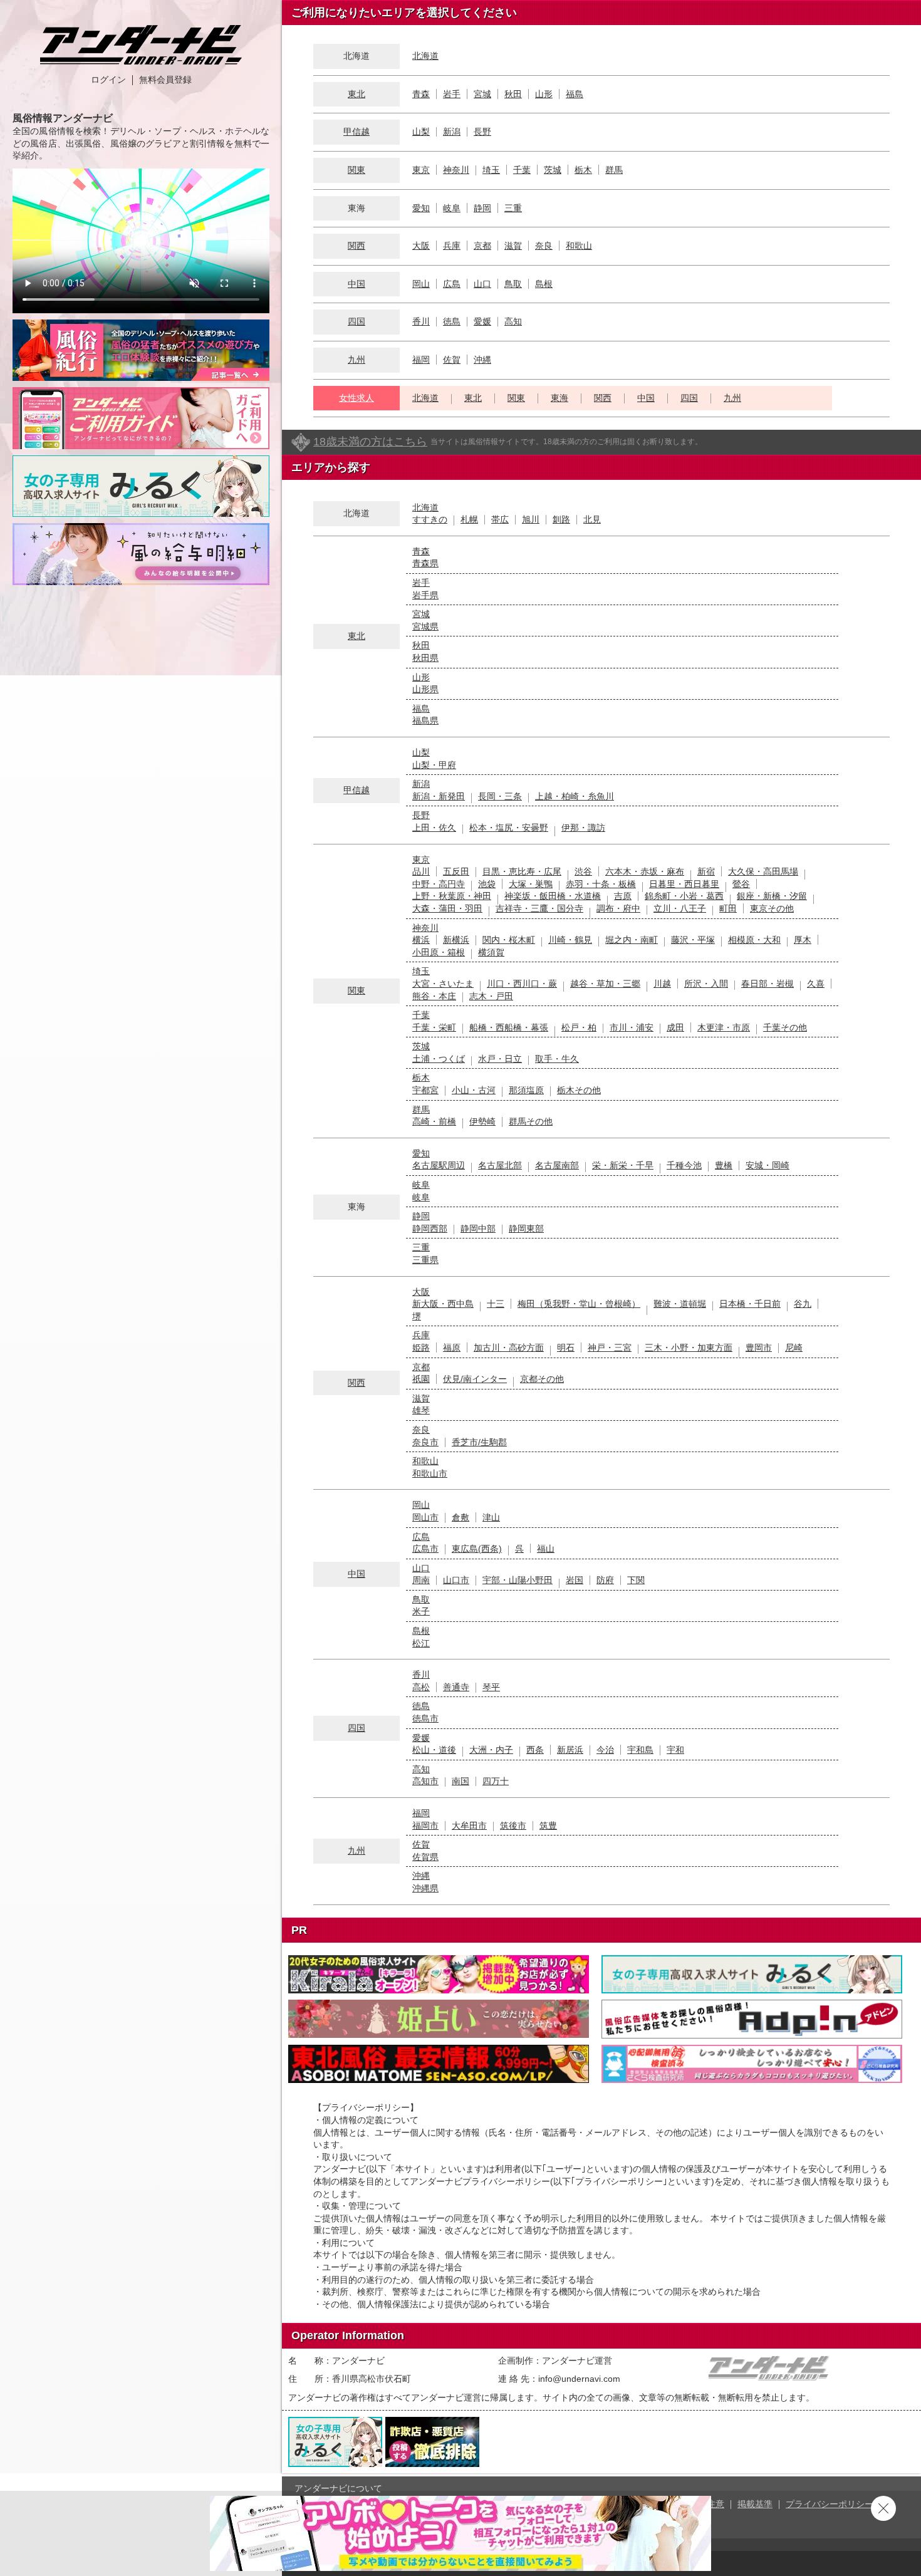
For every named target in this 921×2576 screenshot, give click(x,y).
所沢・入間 (706, 984)
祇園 (421, 1379)
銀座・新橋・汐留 (772, 896)
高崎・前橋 (434, 1121)
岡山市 (425, 1517)
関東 (356, 170)
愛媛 (482, 321)
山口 (482, 284)
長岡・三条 (500, 796)
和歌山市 (430, 1473)
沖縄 (482, 360)
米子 (421, 1611)
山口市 (456, 1580)
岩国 (575, 1580)
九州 (356, 360)
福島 (575, 94)
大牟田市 (469, 1826)
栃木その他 (579, 1090)
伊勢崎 (482, 1121)
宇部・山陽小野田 (518, 1580)
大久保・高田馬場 (763, 871)
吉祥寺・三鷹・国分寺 (539, 908)
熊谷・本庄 (434, 996)
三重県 (425, 1260)
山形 (544, 94)
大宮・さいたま (443, 984)
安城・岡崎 (767, 1165)
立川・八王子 (680, 908)
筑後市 (513, 1826)
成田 (675, 1027)
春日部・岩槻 (767, 984)
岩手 (452, 94)
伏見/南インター (475, 1379)
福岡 (421, 360)
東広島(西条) (477, 1549)
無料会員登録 (165, 80)
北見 (592, 519)
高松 (421, 1687)
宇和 (675, 1750)
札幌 (469, 519)
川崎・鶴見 (570, 940)
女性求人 (356, 398)
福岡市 (425, 1826)
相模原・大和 (754, 940)
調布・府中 (618, 908)
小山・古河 (474, 1090)
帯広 (500, 519)
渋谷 (583, 871)
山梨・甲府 (434, 765)
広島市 (425, 1549)
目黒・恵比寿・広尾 (522, 871)
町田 (728, 908)
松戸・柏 (579, 1027)
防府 (605, 1580)
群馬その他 (531, 1121)
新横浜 (456, 940)
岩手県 (425, 595)
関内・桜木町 (509, 940)
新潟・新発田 (439, 796)
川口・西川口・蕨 (522, 984)
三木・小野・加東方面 (689, 1348)
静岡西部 (430, 1228)
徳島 (452, 321)
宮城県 (425, 626)
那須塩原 (526, 1090)
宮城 (482, 94)
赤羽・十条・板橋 (601, 884)
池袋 (487, 884)
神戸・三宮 (610, 1348)
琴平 (491, 1687)
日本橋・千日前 (750, 1304)
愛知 (421, 208)
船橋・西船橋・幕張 (509, 1027)
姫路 (421, 1348)
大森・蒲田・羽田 (447, 908)
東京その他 (772, 908)
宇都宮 (425, 1090)
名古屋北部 (500, 1165)
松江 (421, 1643)
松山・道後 (434, 1750)
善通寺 (456, 1687)
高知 (513, 321)
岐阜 (452, 208)
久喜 (816, 984)
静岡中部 (478, 1228)
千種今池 (684, 1165)
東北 (356, 94)
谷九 (803, 1304)
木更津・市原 (724, 1027)
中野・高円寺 (439, 884)
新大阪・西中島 (443, 1304)
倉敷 (460, 1517)
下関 (636, 1580)
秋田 (513, 94)
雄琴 (421, 1410)
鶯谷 (741, 884)
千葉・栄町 (434, 1027)
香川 (421, 321)
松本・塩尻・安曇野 (509, 828)
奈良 (544, 246)
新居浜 (570, 1750)
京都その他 (542, 1379)
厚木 (803, 940)
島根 (544, 284)
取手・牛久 (557, 1059)
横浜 (421, 940)
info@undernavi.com (579, 2379)
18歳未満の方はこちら (370, 442)
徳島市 (425, 1718)
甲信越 (356, 132)
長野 (482, 132)
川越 (662, 984)
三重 (513, 208)
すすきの (430, 519)
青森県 (425, 563)
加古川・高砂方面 (509, 1348)
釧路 (561, 519)
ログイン (108, 80)
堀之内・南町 (632, 940)
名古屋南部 (557, 1165)
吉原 (623, 896)
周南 (421, 1580)
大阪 (421, 246)
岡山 (421, 284)
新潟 (452, 132)
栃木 (583, 170)
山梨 (421, 132)
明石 (566, 1348)
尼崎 (794, 1348)
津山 (491, 1517)
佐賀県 (425, 1857)
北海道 (425, 56)
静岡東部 (526, 1228)
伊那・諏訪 (583, 828)
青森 (421, 94)
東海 (559, 398)
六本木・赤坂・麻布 (645, 871)
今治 (605, 1750)
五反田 (456, 871)
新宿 (706, 871)
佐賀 (452, 360)
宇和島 (640, 1750)
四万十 (496, 1781)
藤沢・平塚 (693, 940)
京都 (482, 246)
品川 (421, 871)
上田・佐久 (434, 828)
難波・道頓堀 (680, 1304)
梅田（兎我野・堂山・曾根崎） (579, 1304)
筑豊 (548, 1826)
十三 (496, 1304)
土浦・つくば (439, 1059)
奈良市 (425, 1442)
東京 (421, 170)
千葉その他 (785, 1027)
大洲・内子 (491, 1750)
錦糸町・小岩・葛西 (684, 896)
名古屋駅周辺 (439, 1165)
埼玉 (491, 170)
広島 (452, 284)
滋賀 (513, 246)
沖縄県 (425, 1888)
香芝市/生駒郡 (479, 1442)
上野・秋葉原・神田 (452, 896)
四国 (356, 321)
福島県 (425, 720)
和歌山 (579, 246)
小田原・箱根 (439, 952)
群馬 (614, 170)
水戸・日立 (500, 1059)
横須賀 (491, 952)
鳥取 (513, 284)
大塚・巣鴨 (531, 884)
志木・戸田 (491, 996)
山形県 (425, 689)
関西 (356, 246)
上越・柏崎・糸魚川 (575, 796)
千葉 (522, 170)
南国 (460, 1781)
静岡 (482, 208)
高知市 (425, 1781)
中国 (356, 284)
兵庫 (452, 246)
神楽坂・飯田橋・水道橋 (553, 896)
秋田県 (425, 658)
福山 (546, 1549)
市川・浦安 (632, 1027)
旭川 (531, 519)
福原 (452, 1348)
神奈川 (456, 170)
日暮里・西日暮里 (684, 884)
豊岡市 (759, 1348)
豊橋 (724, 1165)
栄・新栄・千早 (623, 1165)
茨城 (553, 170)
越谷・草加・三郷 (605, 984)
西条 (535, 1750)
